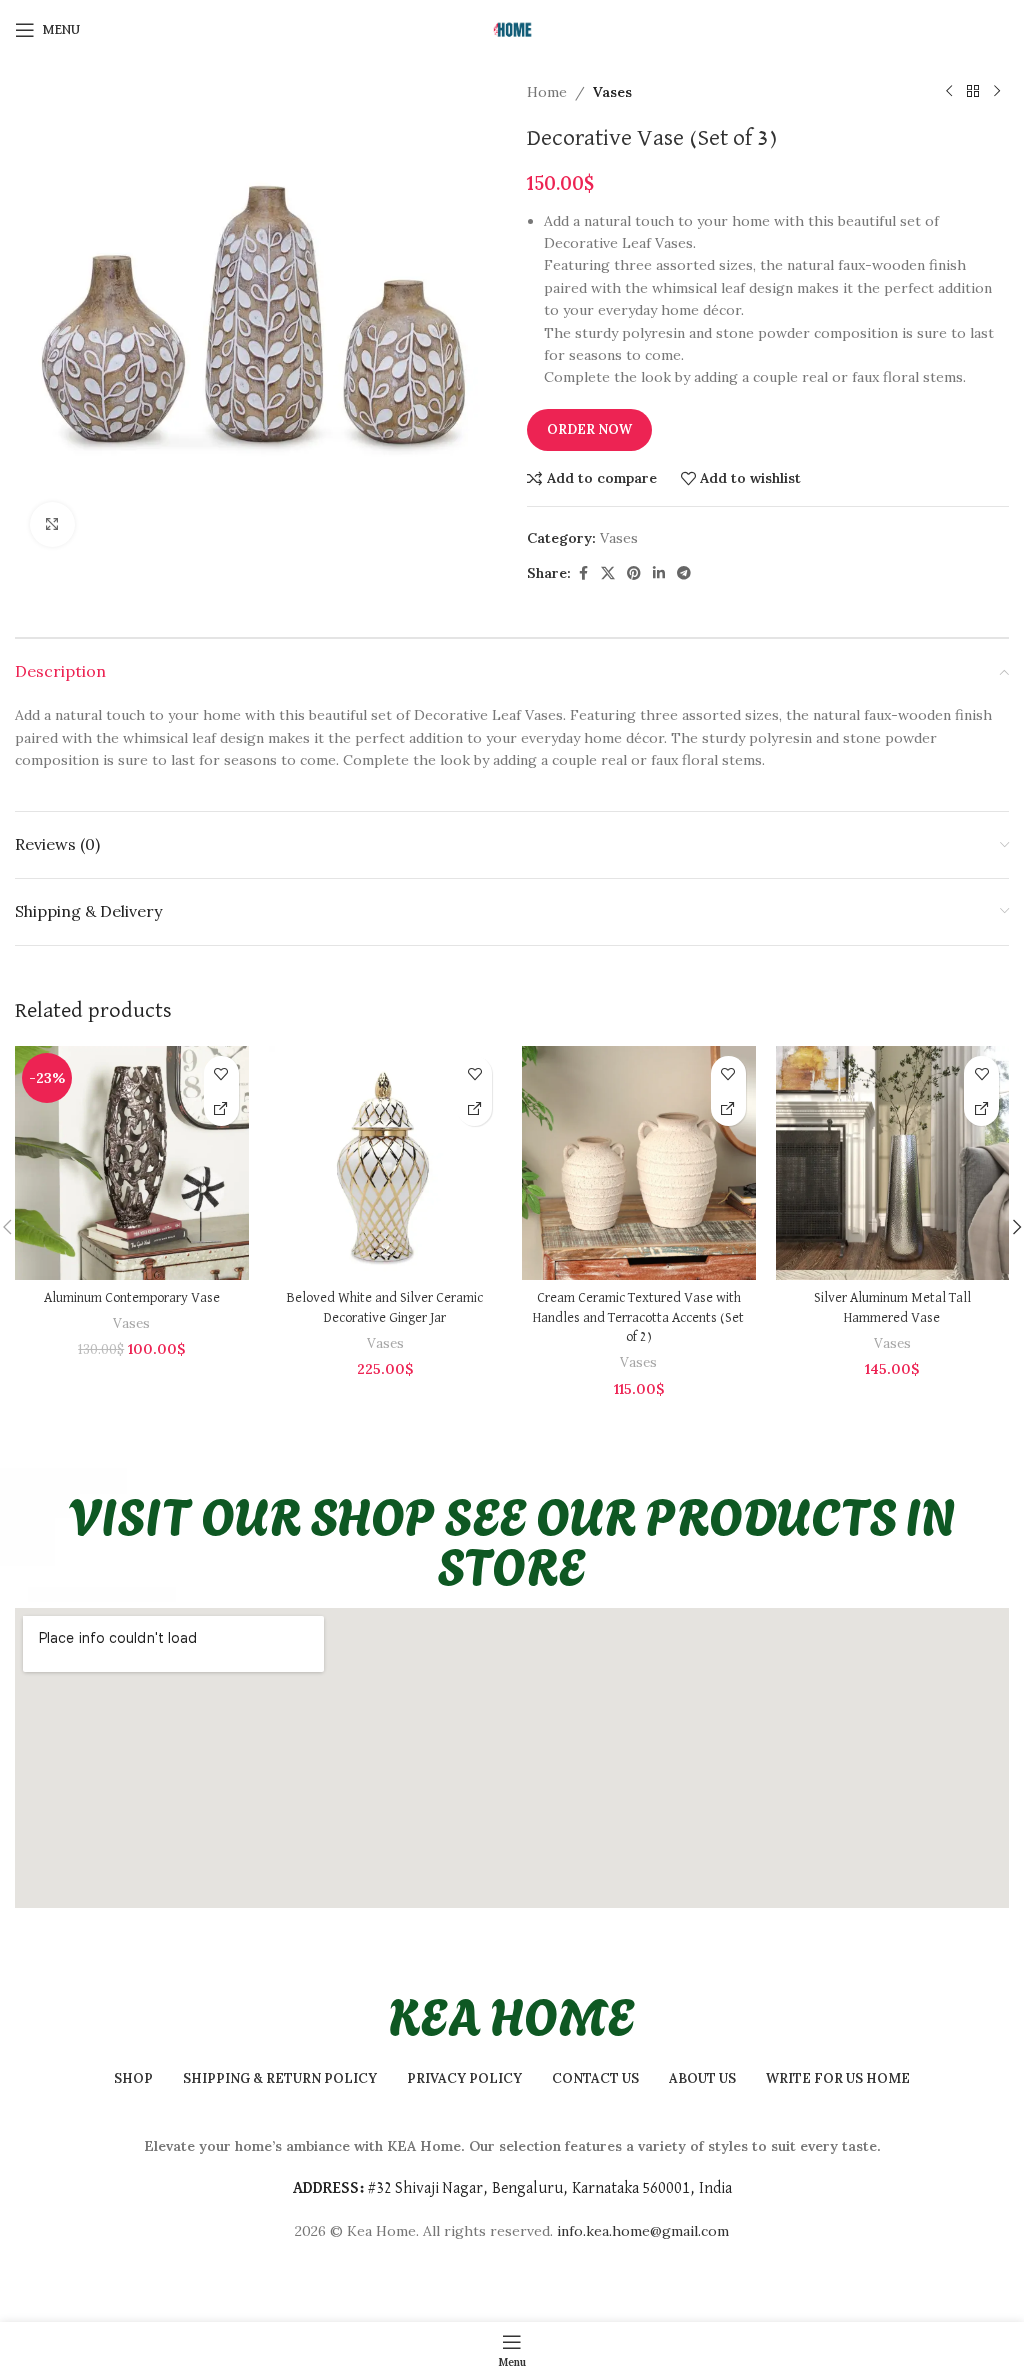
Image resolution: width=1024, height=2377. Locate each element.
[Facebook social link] (583, 573)
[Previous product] (949, 92)
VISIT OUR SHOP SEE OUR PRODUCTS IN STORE (512, 1538)
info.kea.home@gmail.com (643, 2231)
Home (547, 92)
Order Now (589, 429)
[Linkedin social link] (659, 573)
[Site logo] (512, 29)
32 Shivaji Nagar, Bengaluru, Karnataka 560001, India (554, 2189)
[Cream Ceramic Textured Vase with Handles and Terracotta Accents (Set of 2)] (639, 1163)
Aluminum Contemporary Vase (132, 1298)
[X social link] (608, 573)
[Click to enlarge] (52, 524)
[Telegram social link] (684, 573)
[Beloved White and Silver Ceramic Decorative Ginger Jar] (386, 1163)
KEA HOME (512, 2013)
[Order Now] (221, 1108)
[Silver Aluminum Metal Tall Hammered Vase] (893, 1163)
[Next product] (997, 92)
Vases (612, 92)
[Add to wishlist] (221, 1073)
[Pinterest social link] (634, 573)
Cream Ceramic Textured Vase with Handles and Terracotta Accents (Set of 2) (638, 1317)
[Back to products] (973, 92)
